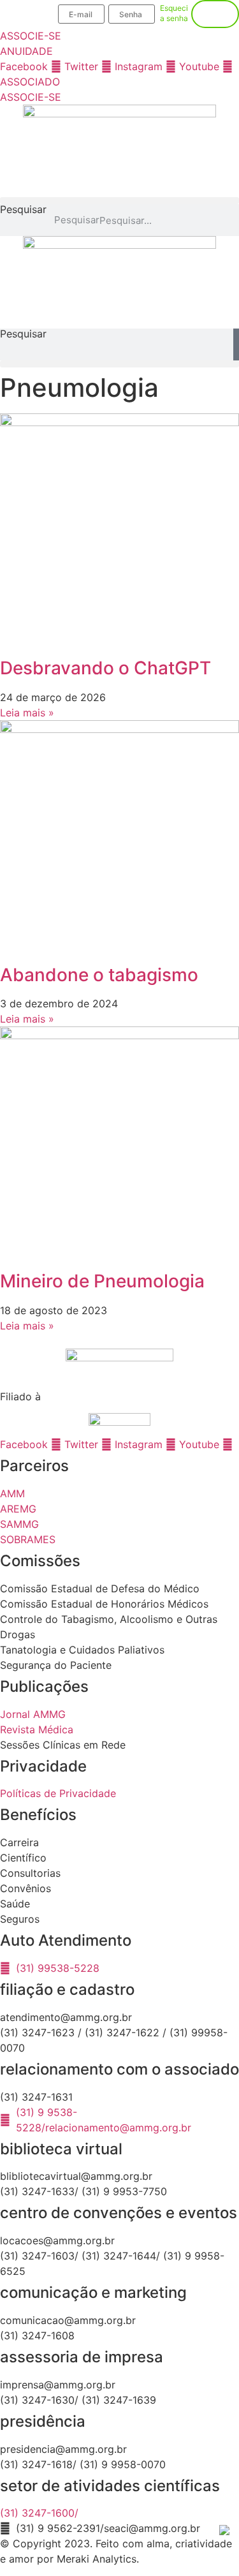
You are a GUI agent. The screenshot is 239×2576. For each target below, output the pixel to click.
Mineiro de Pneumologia (102, 1281)
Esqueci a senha (174, 13)
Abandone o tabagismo (99, 975)
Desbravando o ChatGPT (105, 668)
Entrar (215, 14)
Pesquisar (23, 210)
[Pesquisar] (236, 344)
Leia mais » (27, 713)
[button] (119, 201)
